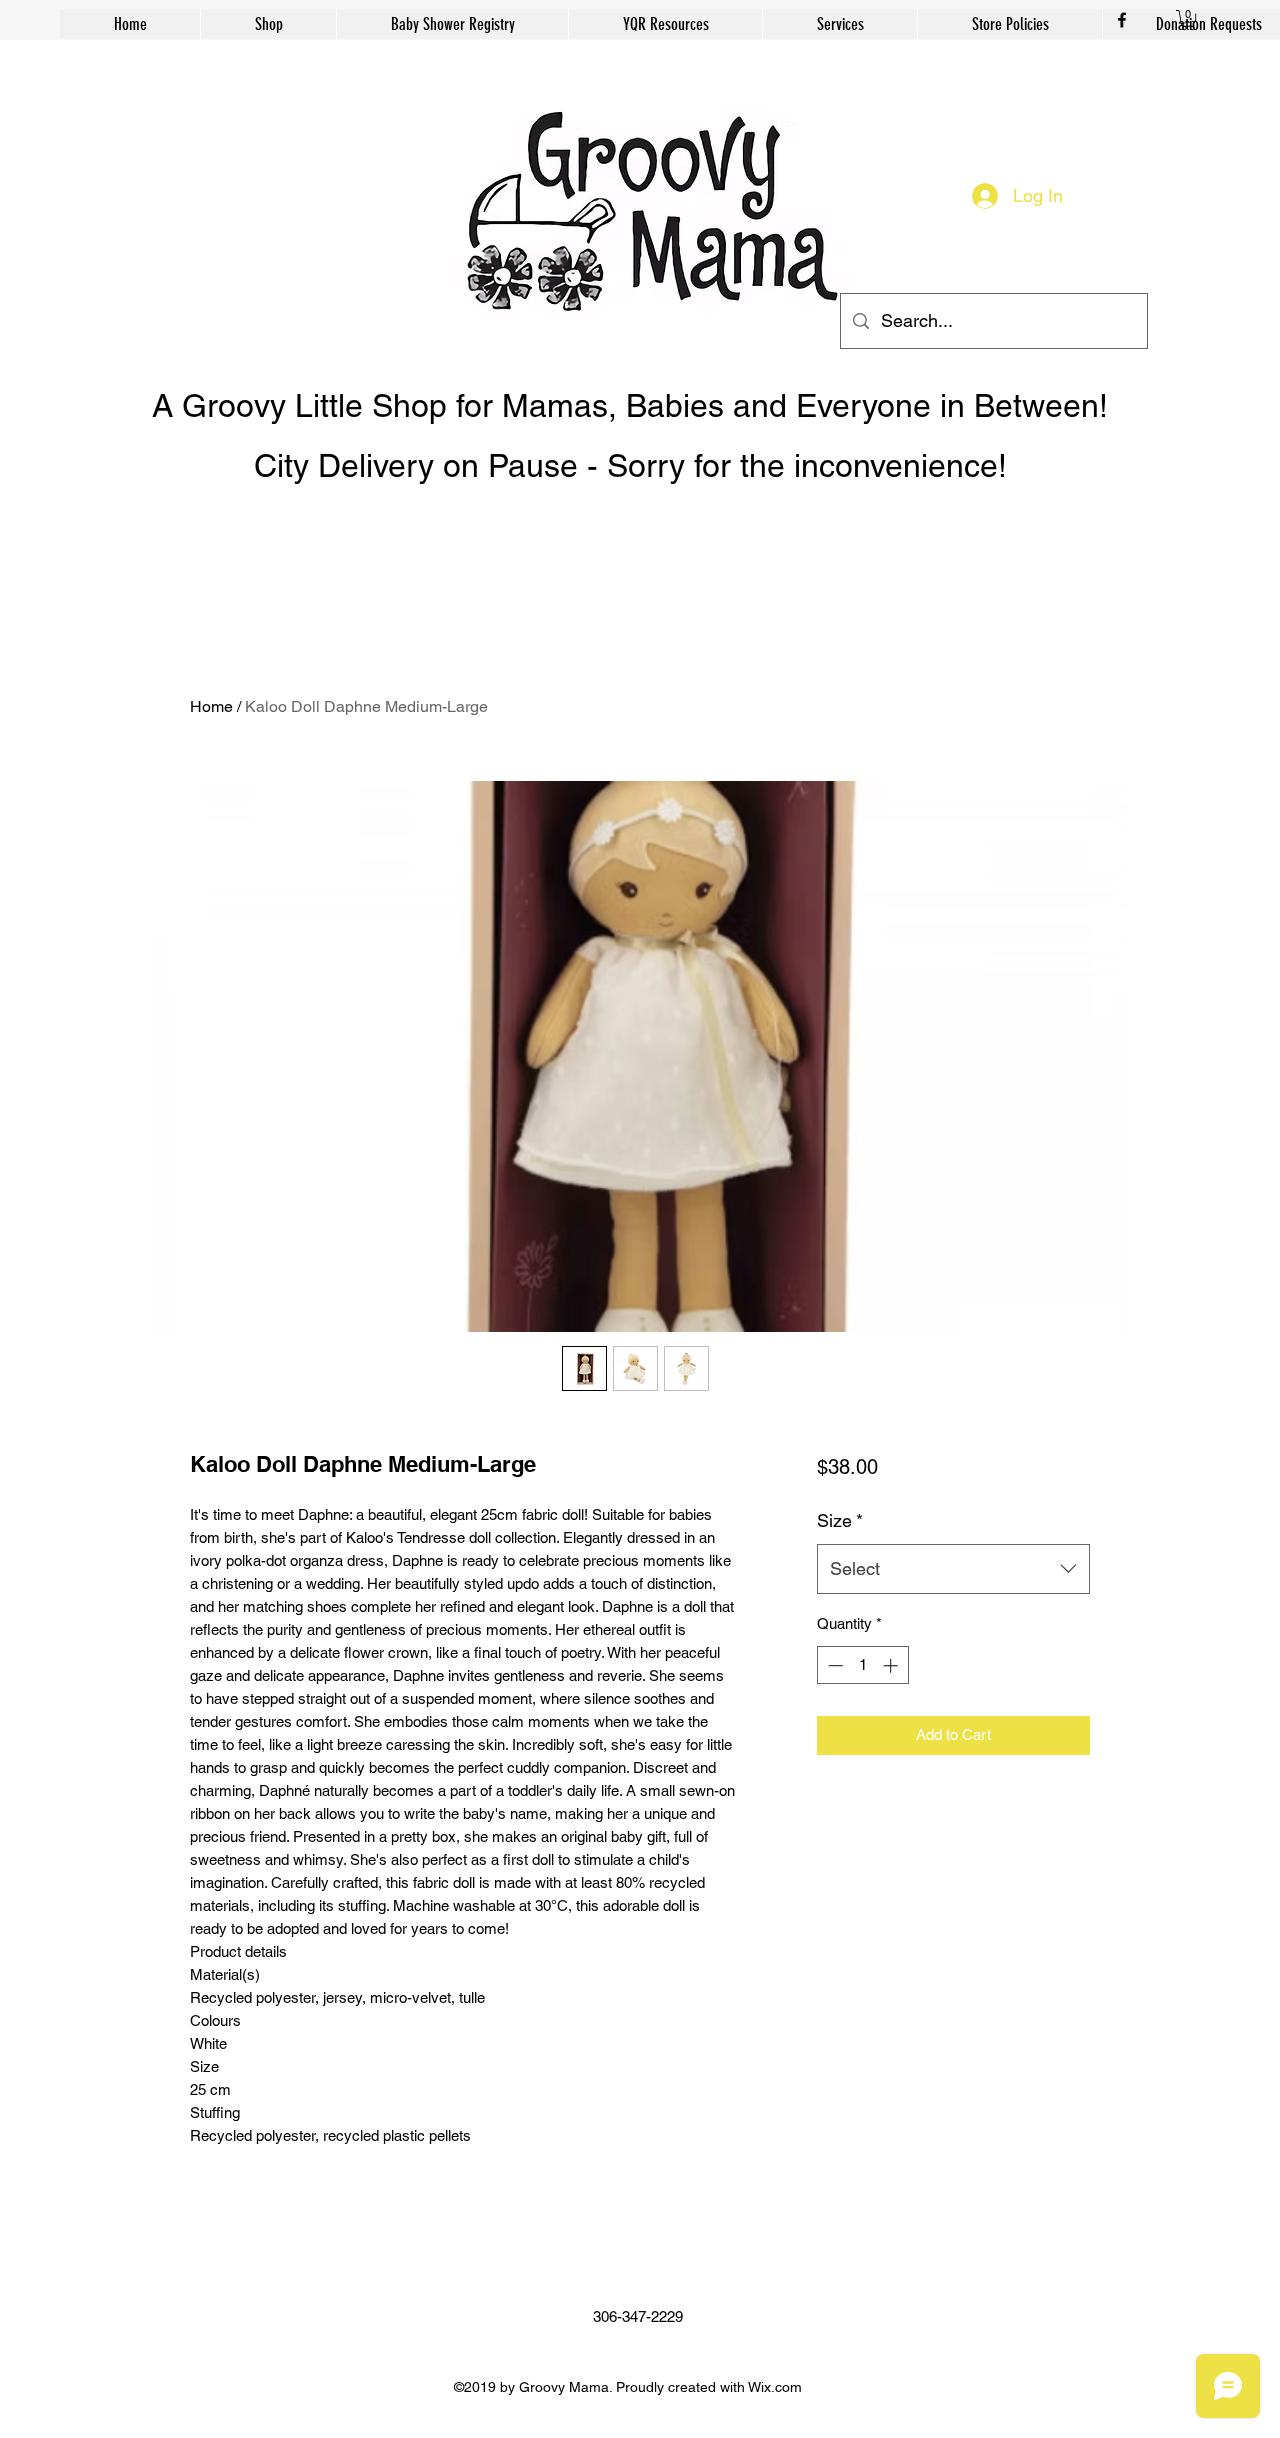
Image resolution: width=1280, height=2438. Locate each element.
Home (211, 706)
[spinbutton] (862, 1665)
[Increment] (892, 1665)
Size (840, 1520)
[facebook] (1122, 20)
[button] (1188, 20)
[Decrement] (833, 1665)
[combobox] (953, 1569)
